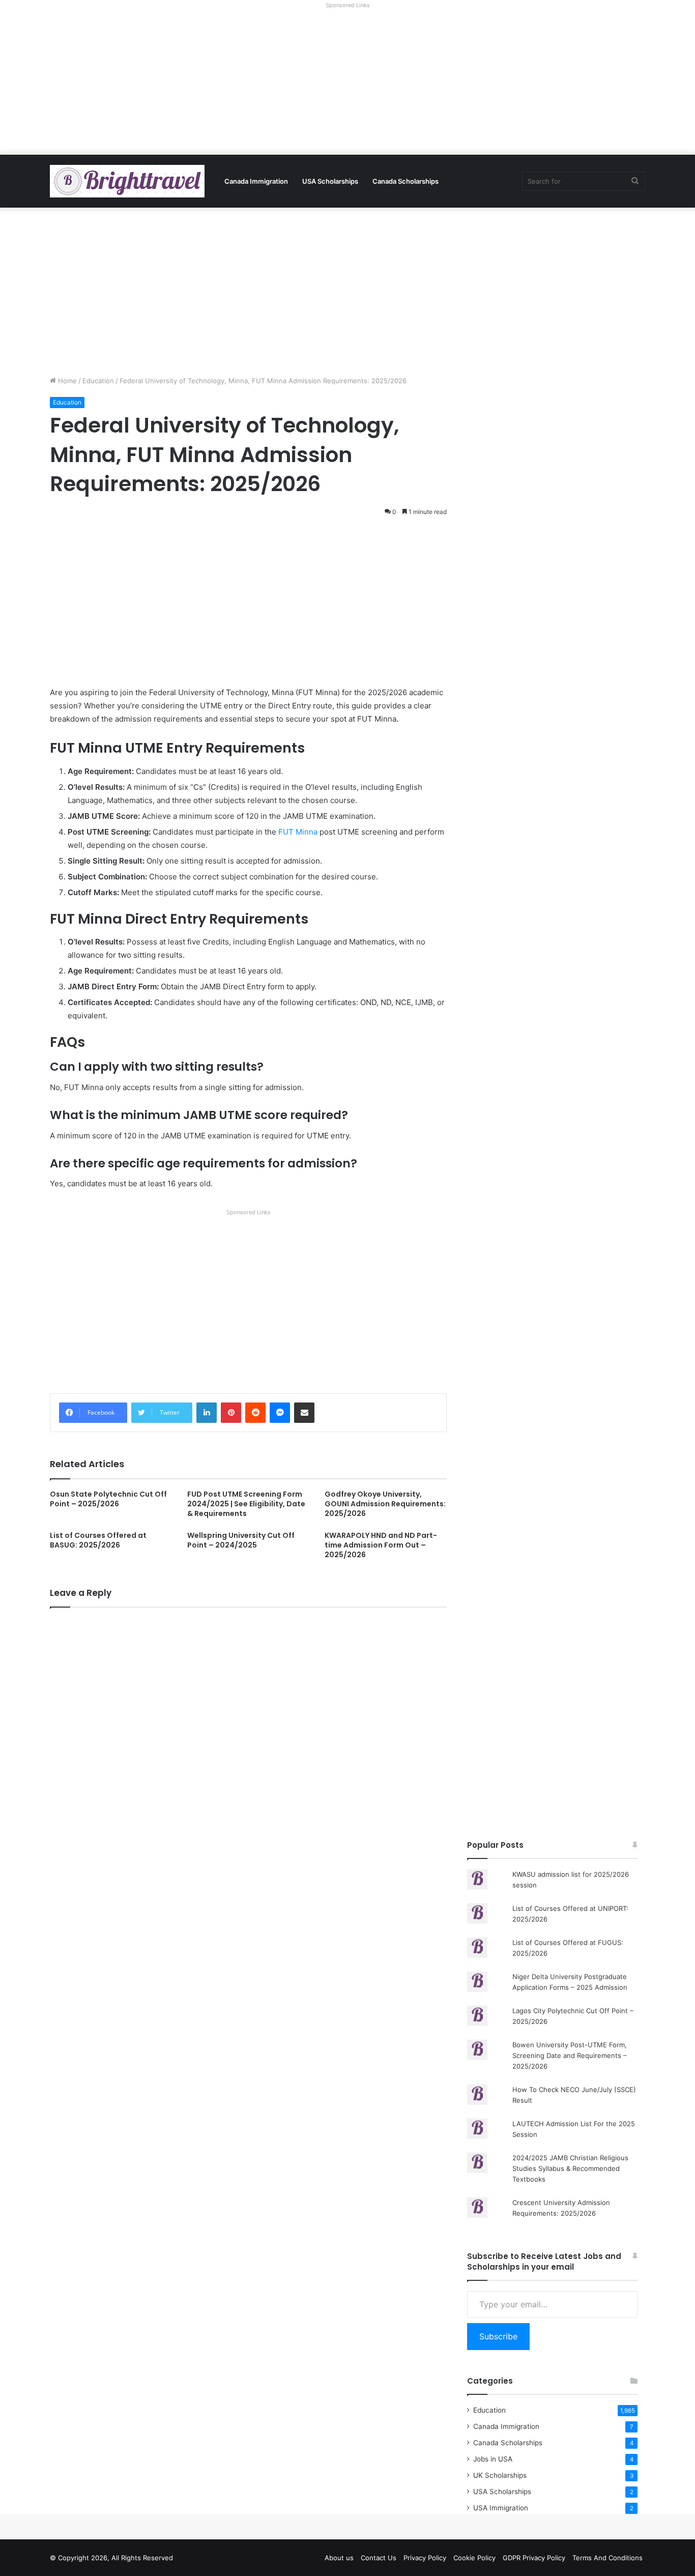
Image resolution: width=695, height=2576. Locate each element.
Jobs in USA (493, 2459)
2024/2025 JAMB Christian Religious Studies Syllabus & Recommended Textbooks (570, 2168)
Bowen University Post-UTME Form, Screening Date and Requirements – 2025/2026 (570, 2055)
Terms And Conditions (607, 2558)
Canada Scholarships (406, 181)
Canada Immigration (256, 181)
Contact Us (379, 2558)
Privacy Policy (425, 2558)
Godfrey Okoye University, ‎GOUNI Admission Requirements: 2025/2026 (385, 1504)
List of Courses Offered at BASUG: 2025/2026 (98, 1540)
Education (98, 381)
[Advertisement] (347, 83)
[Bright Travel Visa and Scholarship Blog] (127, 181)
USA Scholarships (330, 181)
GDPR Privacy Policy (534, 2558)
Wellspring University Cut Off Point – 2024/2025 (241, 1540)
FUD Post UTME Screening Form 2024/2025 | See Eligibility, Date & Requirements (246, 1504)
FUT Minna (298, 832)
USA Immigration (501, 2508)
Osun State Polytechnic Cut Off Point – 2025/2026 (108, 1499)
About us (339, 2558)
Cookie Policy (474, 2558)
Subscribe (498, 2336)
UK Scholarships (500, 2475)
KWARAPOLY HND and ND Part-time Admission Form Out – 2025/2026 (381, 1545)
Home (66, 381)
